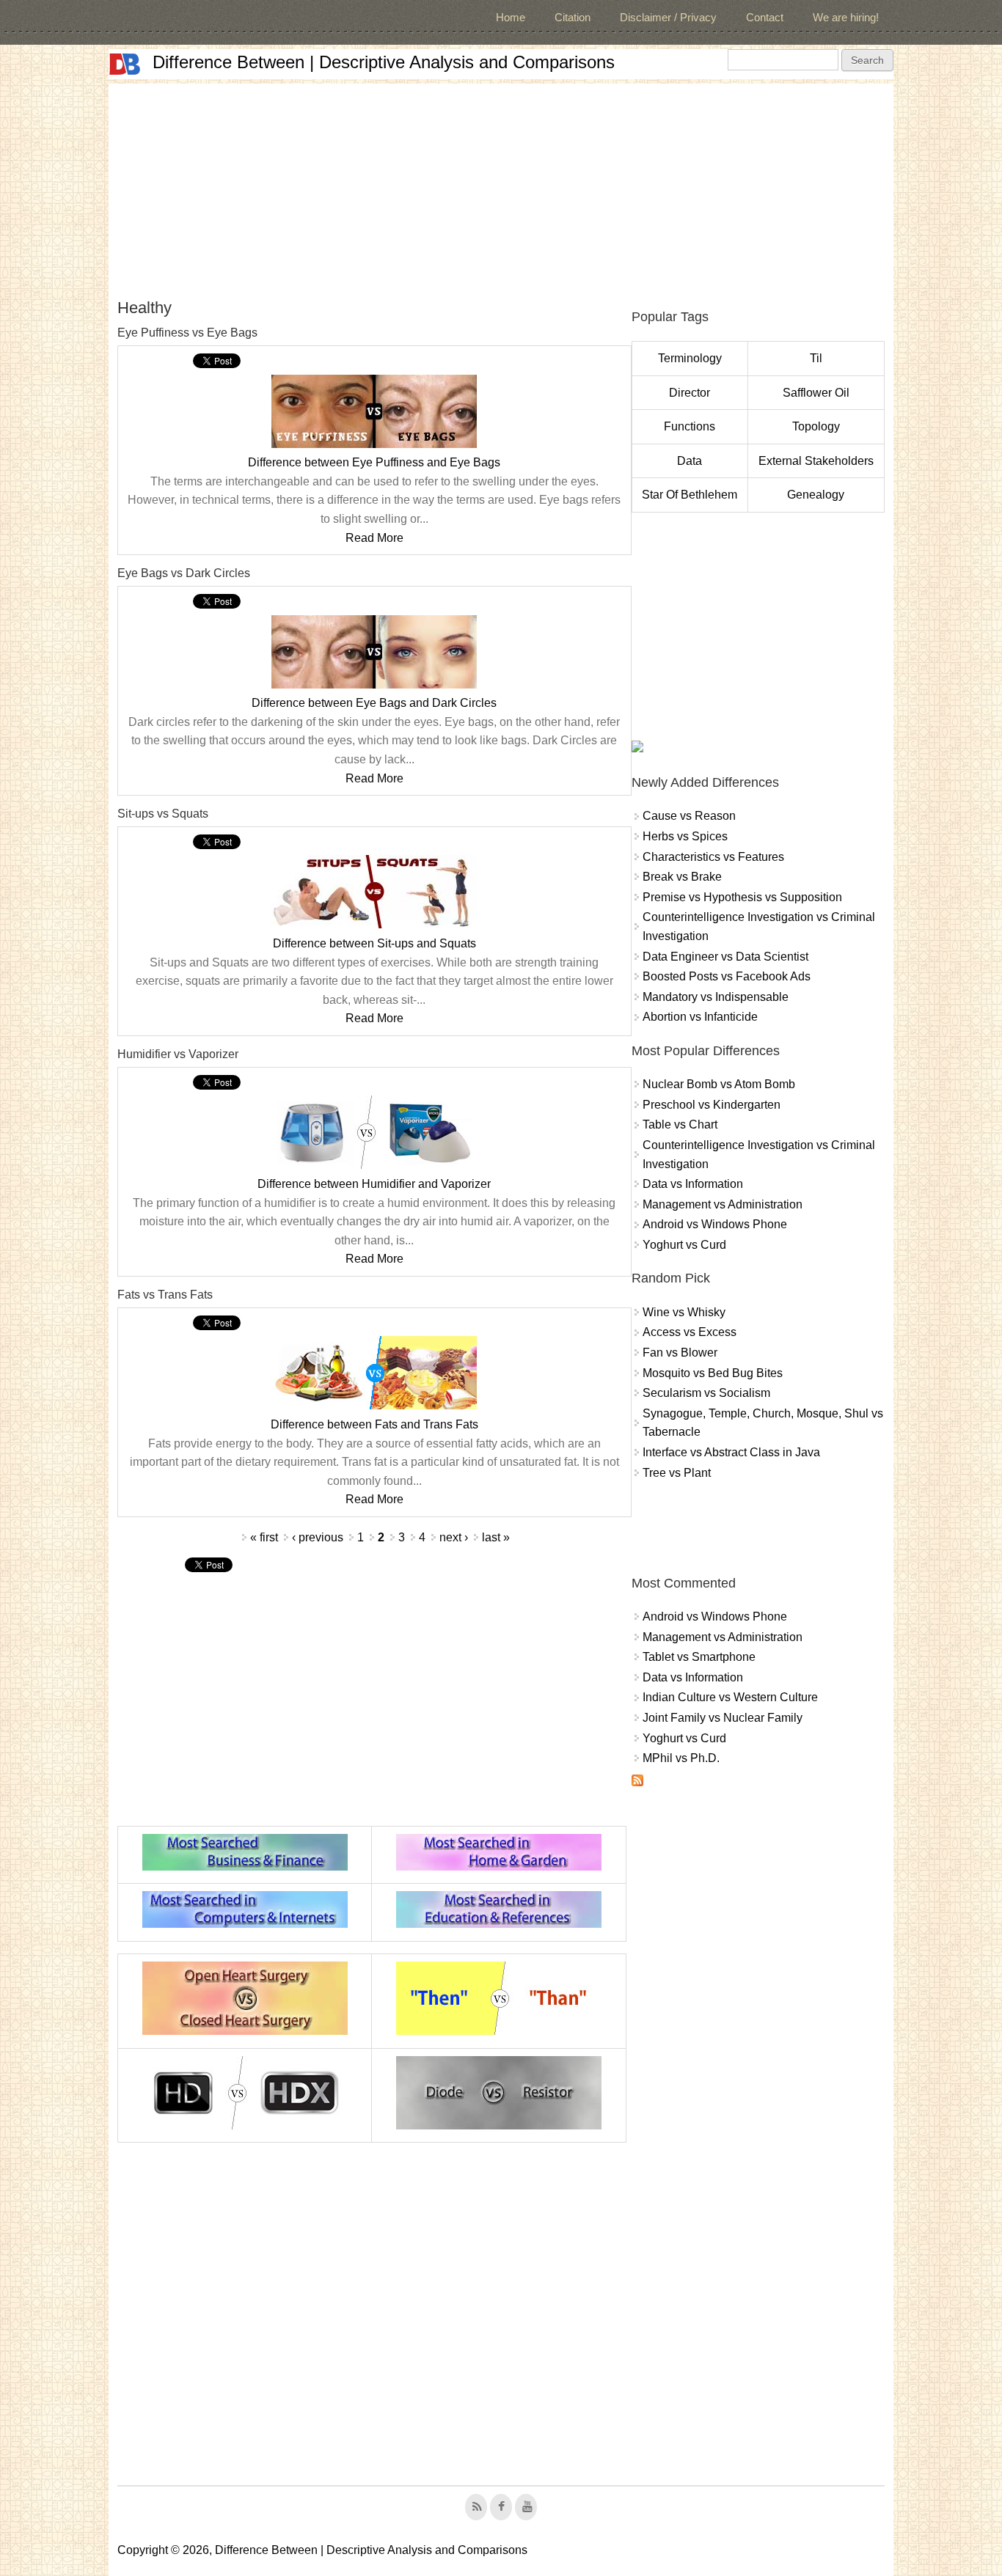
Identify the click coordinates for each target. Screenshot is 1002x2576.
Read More (374, 538)
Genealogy (816, 495)
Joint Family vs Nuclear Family (723, 1718)
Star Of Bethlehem (690, 495)
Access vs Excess (690, 1332)
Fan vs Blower (680, 1353)
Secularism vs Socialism (706, 1393)
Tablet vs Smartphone (699, 1657)
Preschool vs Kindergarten (712, 1105)
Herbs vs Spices (685, 836)
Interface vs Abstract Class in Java (731, 1452)
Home (511, 17)
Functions (690, 426)
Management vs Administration (723, 1204)
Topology (816, 426)
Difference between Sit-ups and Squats (374, 943)
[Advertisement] (501, 186)
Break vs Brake (682, 877)
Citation (573, 17)
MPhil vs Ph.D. (681, 1758)
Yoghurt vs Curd (684, 1245)
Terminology (690, 358)
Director (690, 393)
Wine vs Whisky (684, 1312)
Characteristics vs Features (713, 857)
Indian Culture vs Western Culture (730, 1697)
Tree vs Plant (677, 1473)
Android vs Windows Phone (715, 1224)
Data (690, 461)
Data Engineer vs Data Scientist (725, 957)
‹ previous (318, 1537)
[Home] (125, 64)
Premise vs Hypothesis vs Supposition (742, 897)
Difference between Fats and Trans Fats (374, 1424)
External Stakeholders (816, 461)
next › (454, 1537)
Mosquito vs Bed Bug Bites (713, 1373)
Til (816, 358)
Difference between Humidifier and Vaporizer (374, 1184)
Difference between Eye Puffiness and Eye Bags (374, 462)
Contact (765, 17)
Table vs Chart (680, 1124)
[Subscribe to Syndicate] (637, 1782)
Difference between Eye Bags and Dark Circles (374, 703)
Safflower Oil (816, 393)
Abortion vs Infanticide (700, 1017)
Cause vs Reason (689, 816)
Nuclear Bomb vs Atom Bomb (719, 1084)
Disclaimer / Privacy (668, 17)
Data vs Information (693, 1184)
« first (264, 1537)
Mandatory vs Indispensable (716, 997)
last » (496, 1537)
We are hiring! (846, 17)
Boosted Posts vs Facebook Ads (727, 976)
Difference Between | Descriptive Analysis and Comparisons (384, 62)
